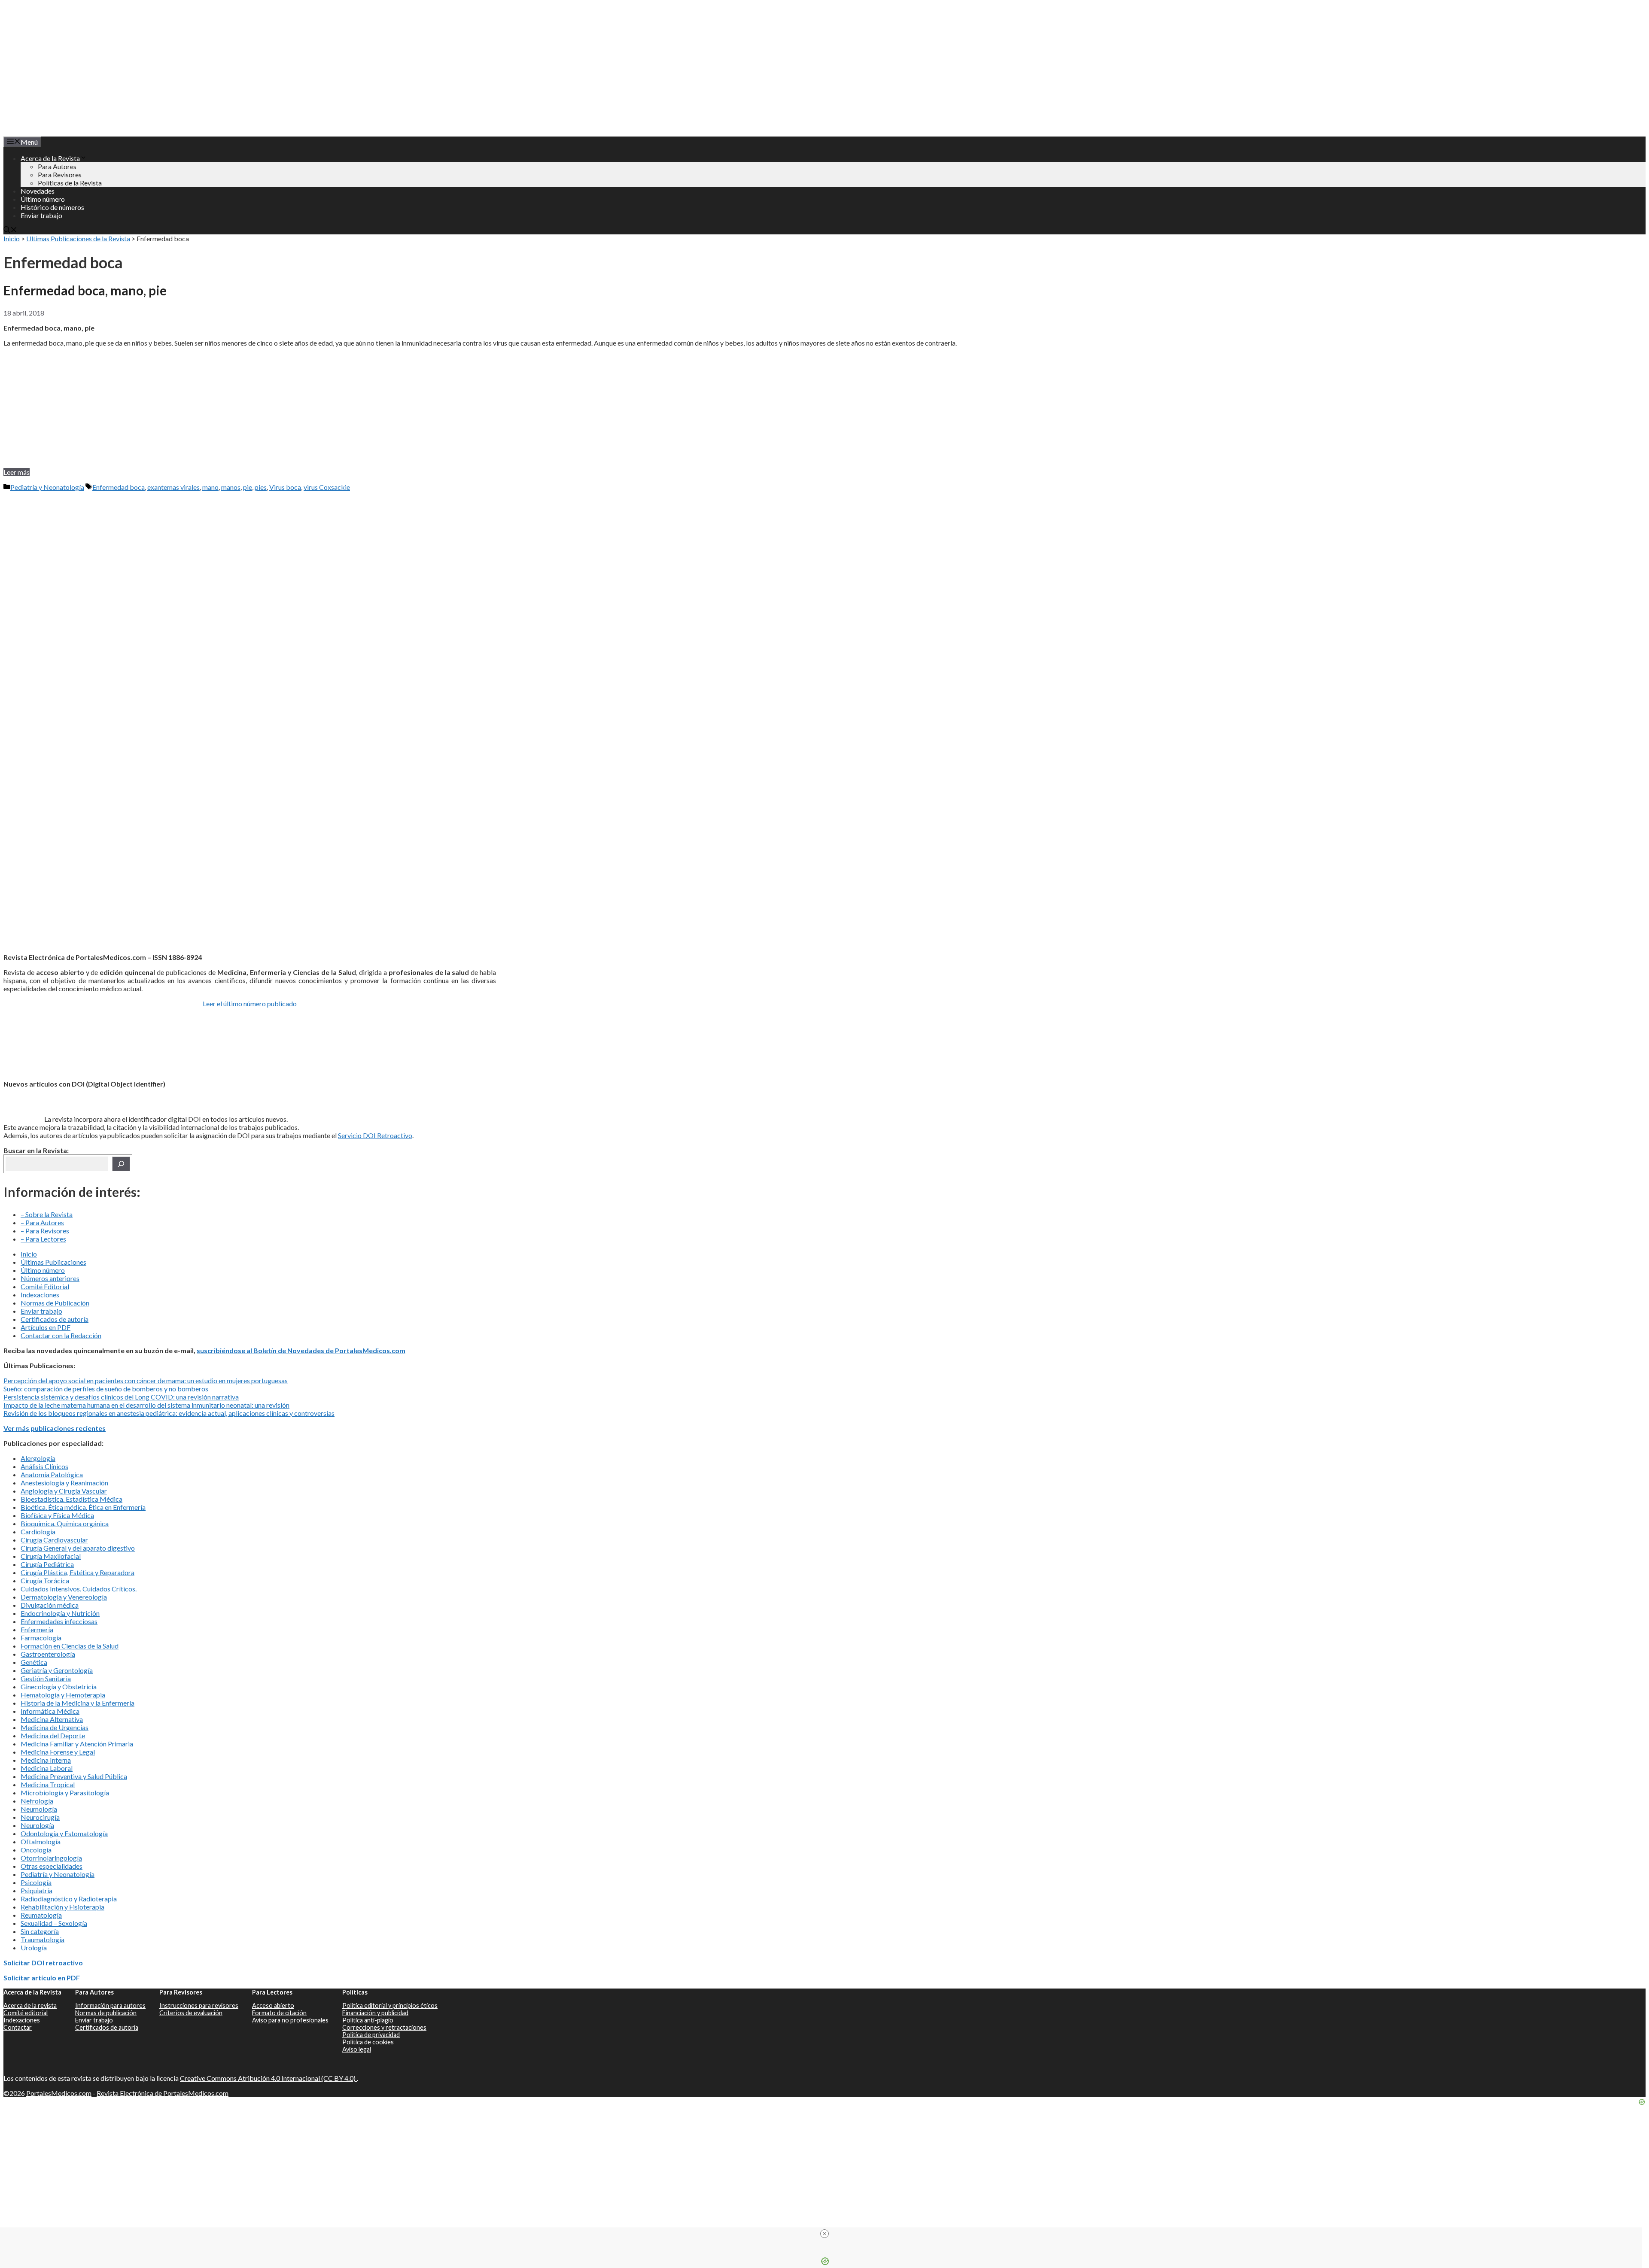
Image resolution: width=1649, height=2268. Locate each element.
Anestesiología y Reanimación (64, 1483)
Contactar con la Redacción (61, 1335)
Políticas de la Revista (70, 183)
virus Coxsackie (327, 487)
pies (261, 487)
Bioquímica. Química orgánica (65, 1523)
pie (248, 487)
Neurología (37, 1825)
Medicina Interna (46, 1760)
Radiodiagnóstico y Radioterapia (69, 1899)
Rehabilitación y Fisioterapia (62, 1907)
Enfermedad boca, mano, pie (85, 290)
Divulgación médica (50, 1605)
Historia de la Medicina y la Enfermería (78, 1703)
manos (231, 487)
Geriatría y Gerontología (57, 1670)
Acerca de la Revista (50, 158)
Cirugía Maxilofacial (51, 1556)
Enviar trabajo (41, 215)
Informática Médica (50, 1711)
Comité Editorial (45, 1286)
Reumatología (41, 1915)
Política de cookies (368, 2042)
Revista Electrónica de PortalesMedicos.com (163, 2093)
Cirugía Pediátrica (47, 1564)
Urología (34, 1948)
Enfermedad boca (119, 487)
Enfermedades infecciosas (59, 1621)
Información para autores (110, 2005)
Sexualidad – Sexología (54, 1923)
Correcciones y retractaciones (384, 2027)
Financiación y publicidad (375, 2013)
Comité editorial (26, 2013)
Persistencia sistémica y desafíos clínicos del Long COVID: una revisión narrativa (121, 1397)
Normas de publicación (106, 2013)
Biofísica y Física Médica (57, 1515)
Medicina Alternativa (52, 1719)
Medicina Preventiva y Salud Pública (74, 1776)
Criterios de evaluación (191, 2013)
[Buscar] (121, 1164)
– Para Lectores (43, 1239)
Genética (34, 1662)
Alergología (38, 1458)
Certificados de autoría (55, 1319)
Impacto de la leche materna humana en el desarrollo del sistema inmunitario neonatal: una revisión (146, 1405)
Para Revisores (60, 175)
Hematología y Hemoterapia (63, 1695)
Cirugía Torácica (45, 1580)
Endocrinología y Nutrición (60, 1613)
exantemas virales (173, 487)
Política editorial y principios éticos (390, 2005)
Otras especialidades (52, 1866)
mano (210, 487)
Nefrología (37, 1801)
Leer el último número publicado (250, 1003)
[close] (824, 2234)
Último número (43, 199)
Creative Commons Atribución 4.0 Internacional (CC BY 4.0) (268, 2078)
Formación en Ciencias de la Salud (70, 1646)
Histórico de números (52, 207)
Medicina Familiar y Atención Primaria (77, 1744)
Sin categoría (40, 1931)
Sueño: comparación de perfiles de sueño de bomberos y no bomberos (106, 1389)
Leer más (17, 472)
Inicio (12, 238)
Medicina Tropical (48, 1784)
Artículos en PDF (46, 1327)
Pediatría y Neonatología (47, 487)
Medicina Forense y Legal (58, 1752)
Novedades (38, 191)
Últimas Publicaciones (53, 1262)
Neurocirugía (40, 1817)
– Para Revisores (45, 1231)
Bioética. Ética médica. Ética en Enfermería (83, 1507)
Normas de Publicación (55, 1303)
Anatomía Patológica (52, 1474)
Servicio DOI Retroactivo (375, 1135)
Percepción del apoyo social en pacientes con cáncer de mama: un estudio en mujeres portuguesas (146, 1380)
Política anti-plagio (368, 2020)
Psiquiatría (37, 1890)
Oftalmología (41, 1841)
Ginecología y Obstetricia (59, 1687)
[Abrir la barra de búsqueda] (10, 230)
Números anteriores (50, 1278)
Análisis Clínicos (44, 1466)
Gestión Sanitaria (46, 1678)
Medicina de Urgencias (55, 1727)
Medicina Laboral (47, 1768)
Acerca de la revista (30, 2005)
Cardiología (38, 1532)
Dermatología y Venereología (64, 1597)
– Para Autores (42, 1222)
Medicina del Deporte (53, 1735)
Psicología (36, 1882)
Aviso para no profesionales (290, 2020)
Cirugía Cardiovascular (54, 1540)
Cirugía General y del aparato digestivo (78, 1548)
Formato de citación (279, 2013)
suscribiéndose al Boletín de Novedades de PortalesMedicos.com (301, 1350)
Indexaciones (40, 1295)
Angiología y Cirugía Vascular (64, 1491)
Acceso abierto (273, 2005)
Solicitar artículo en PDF (42, 1978)
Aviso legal (357, 2049)
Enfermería (37, 1629)
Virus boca (285, 487)
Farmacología (41, 1638)
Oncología (36, 1850)
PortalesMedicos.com (59, 2093)
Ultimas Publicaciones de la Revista (78, 238)
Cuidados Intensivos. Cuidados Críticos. (79, 1589)
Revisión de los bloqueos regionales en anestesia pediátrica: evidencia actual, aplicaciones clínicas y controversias (169, 1413)
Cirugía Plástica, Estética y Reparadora (78, 1572)
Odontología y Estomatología (64, 1833)
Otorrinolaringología (51, 1858)
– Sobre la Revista (47, 1214)
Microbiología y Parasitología (65, 1793)
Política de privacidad (371, 2035)
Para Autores (57, 166)
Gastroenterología (48, 1654)
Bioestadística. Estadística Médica (71, 1499)
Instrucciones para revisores (199, 2005)
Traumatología (43, 1939)
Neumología (39, 1809)
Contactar (18, 2027)
